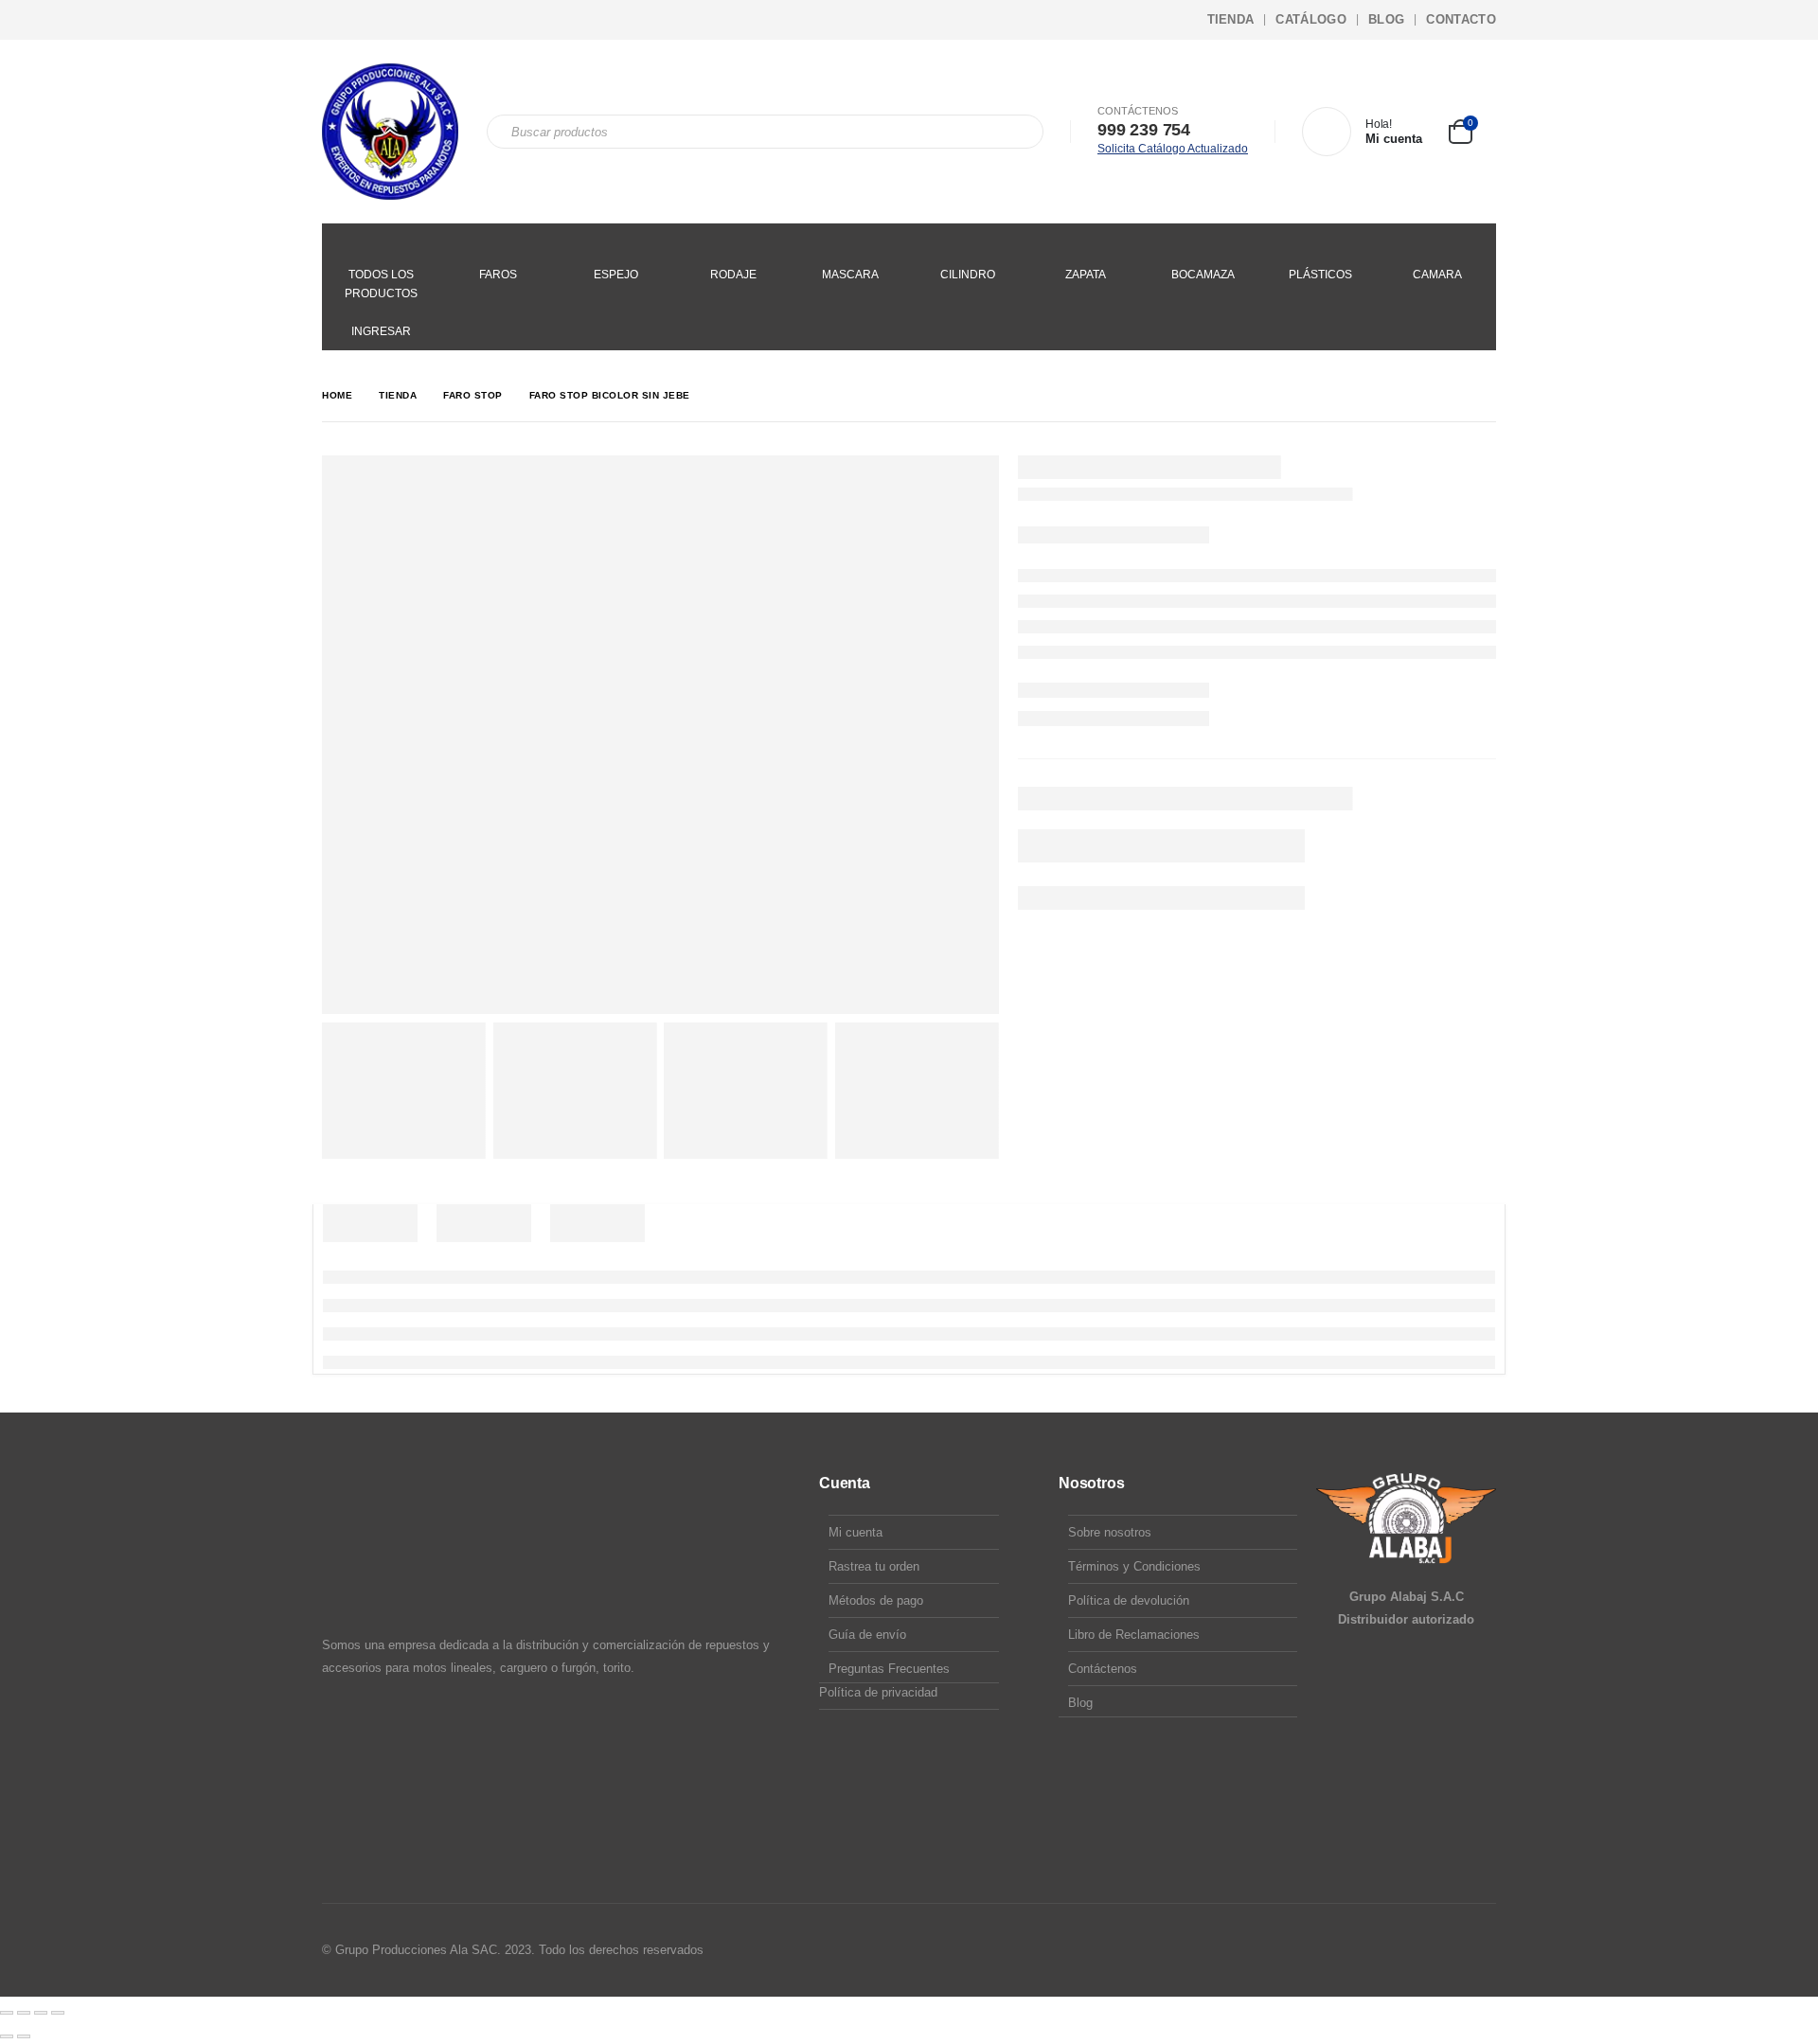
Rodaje (733, 275)
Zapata (1086, 275)
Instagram (1444, 1950)
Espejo (616, 275)
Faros (498, 275)
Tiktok (1480, 1950)
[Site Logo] (390, 132)
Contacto (1461, 19)
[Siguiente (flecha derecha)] (24, 2036)
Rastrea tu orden (874, 1566)
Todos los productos (381, 284)
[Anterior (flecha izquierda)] (7, 2036)
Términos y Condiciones (1134, 1566)
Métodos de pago (876, 1600)
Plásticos (1320, 275)
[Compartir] (41, 2013)
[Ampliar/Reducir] (7, 2013)
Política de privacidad (878, 1692)
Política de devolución (1129, 1600)
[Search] (1016, 132)
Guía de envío (867, 1635)
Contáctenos (1103, 1669)
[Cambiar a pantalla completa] (24, 2013)
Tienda (1231, 19)
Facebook (1408, 1950)
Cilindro (968, 275)
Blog (1386, 19)
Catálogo (1311, 19)
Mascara (850, 275)
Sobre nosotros (1110, 1532)
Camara (1437, 275)
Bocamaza (1203, 275)
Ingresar (381, 331)
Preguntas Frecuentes (889, 1669)
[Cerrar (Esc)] (58, 2013)
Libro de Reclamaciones (1134, 1635)
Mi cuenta (856, 1532)
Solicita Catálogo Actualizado (1173, 149)
